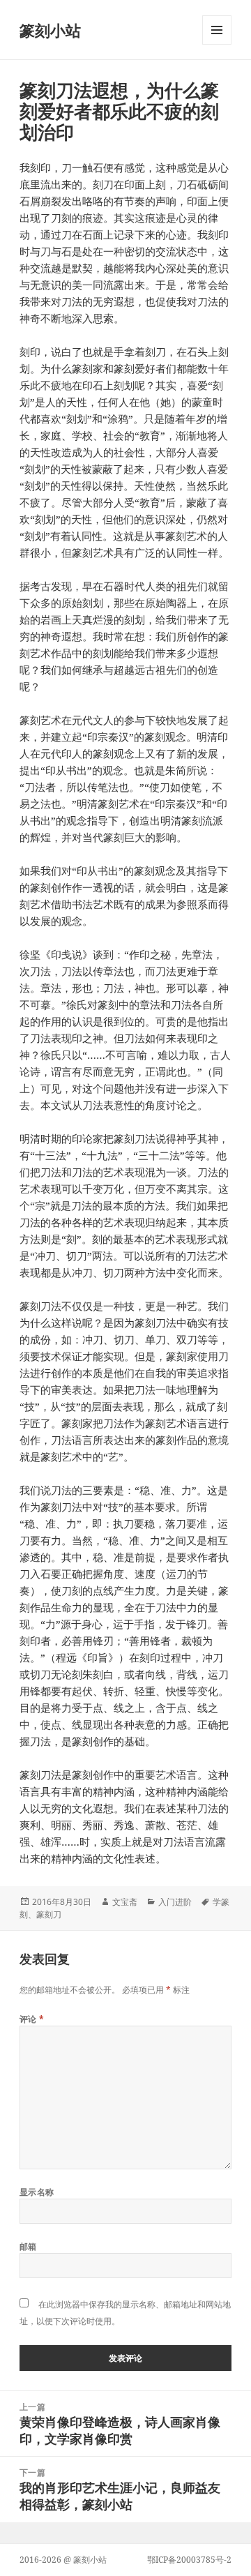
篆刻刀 (49, 1914)
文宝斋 (125, 1902)
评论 (32, 2019)
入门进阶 (175, 1902)
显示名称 (37, 2192)
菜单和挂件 (217, 44)
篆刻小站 (50, 30)
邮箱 (28, 2246)
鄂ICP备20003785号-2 (189, 2560)
